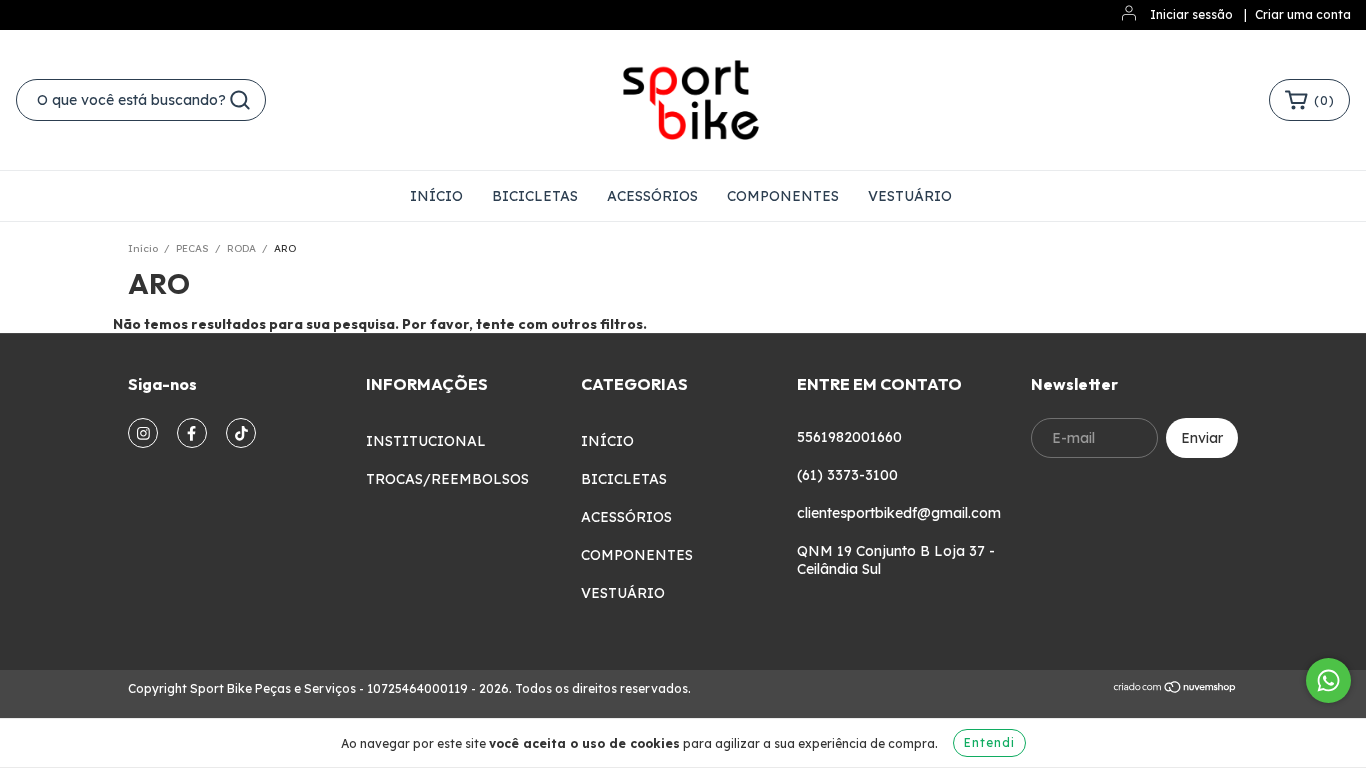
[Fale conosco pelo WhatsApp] (1328, 680)
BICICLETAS (535, 196)
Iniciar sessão (1191, 14)
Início (143, 248)
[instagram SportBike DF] (143, 433)
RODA (241, 248)
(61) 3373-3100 (847, 475)
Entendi (989, 742)
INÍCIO (436, 196)
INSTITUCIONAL (426, 441)
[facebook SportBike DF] (192, 433)
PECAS (192, 248)
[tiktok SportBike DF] (241, 433)
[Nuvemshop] (1175, 689)
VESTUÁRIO (910, 196)
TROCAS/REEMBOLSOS (447, 479)
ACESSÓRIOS (652, 196)
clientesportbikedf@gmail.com (899, 513)
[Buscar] (240, 100)
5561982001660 (849, 437)
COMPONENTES (783, 196)
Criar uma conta (1303, 14)
